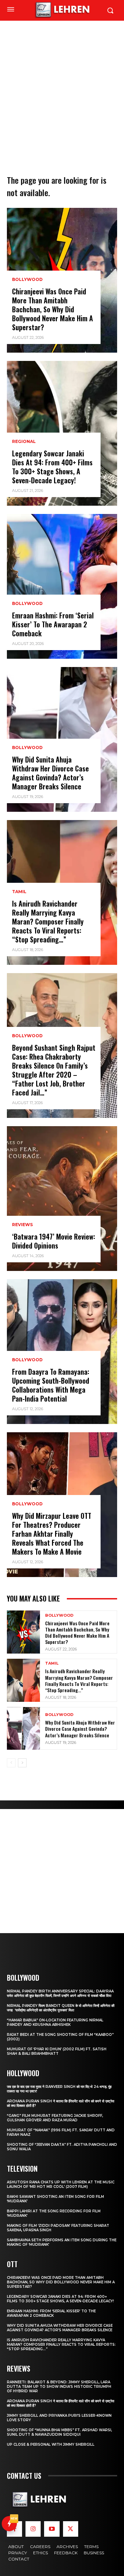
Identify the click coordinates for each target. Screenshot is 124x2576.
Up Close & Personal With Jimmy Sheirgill (51, 2444)
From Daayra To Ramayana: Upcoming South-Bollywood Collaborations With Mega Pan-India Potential (51, 1385)
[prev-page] (11, 1763)
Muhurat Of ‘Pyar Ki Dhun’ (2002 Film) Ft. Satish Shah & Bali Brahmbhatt (57, 2051)
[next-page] (22, 1763)
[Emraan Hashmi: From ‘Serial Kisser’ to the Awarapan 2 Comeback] (62, 586)
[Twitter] (71, 2529)
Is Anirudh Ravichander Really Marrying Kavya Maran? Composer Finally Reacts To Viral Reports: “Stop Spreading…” (48, 921)
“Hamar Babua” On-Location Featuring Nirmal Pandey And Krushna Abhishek (55, 2022)
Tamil (19, 892)
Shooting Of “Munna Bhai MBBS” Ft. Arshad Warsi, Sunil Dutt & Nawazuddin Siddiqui (59, 2432)
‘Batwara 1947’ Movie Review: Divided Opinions (54, 1241)
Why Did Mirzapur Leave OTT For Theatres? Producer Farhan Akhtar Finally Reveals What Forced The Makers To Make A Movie (52, 1534)
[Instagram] (33, 2529)
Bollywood (27, 280)
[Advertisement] (62, 86)
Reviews (22, 1225)
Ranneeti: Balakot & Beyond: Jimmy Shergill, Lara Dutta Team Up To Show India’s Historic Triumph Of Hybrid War (59, 2387)
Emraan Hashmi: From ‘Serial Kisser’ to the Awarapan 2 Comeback (53, 624)
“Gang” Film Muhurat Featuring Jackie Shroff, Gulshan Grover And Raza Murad (55, 2118)
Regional (24, 442)
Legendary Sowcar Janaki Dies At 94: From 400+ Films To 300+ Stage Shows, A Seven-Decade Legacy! (52, 467)
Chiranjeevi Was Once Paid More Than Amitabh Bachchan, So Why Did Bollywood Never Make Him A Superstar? (53, 309)
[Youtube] (52, 2529)
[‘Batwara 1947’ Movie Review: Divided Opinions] (62, 1199)
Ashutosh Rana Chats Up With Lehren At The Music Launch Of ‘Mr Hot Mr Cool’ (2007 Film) (61, 2184)
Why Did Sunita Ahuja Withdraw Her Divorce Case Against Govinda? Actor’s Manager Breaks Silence (50, 773)
